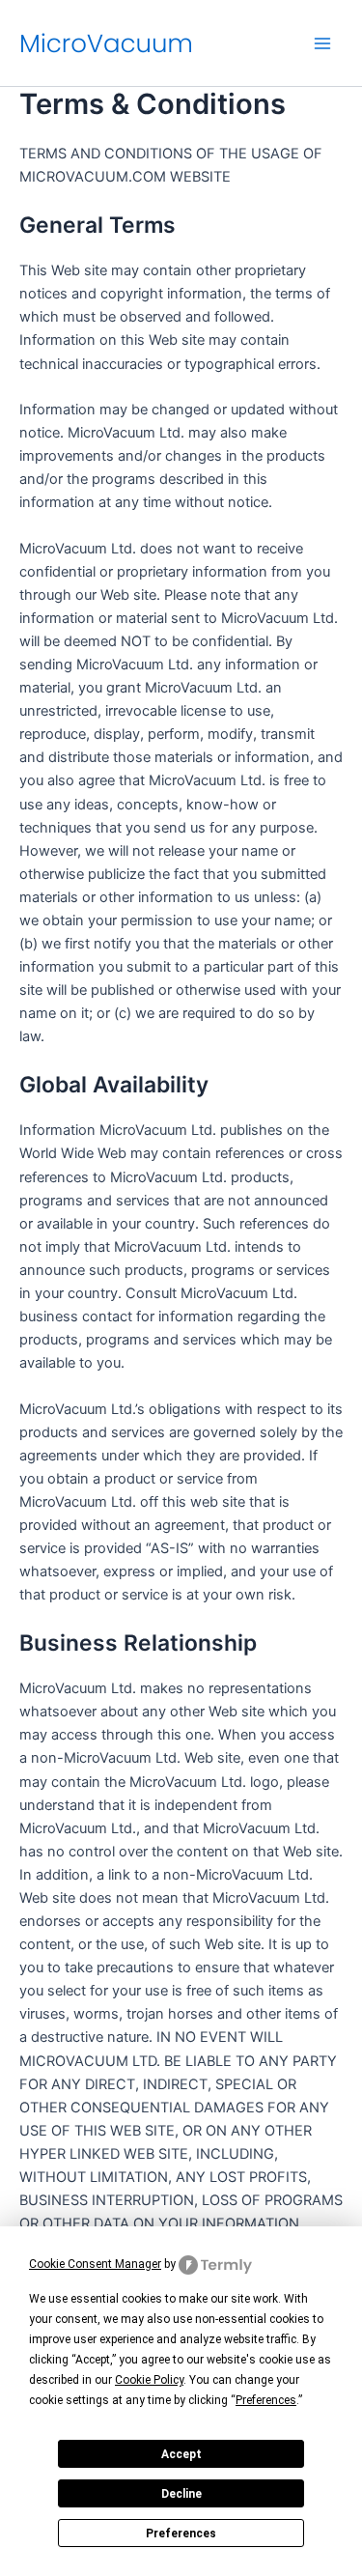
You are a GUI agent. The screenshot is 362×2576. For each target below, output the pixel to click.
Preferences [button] (266, 2400)
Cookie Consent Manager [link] (95, 2264)
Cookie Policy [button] (149, 2380)
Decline (181, 2494)
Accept (181, 2454)
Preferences (181, 2534)
